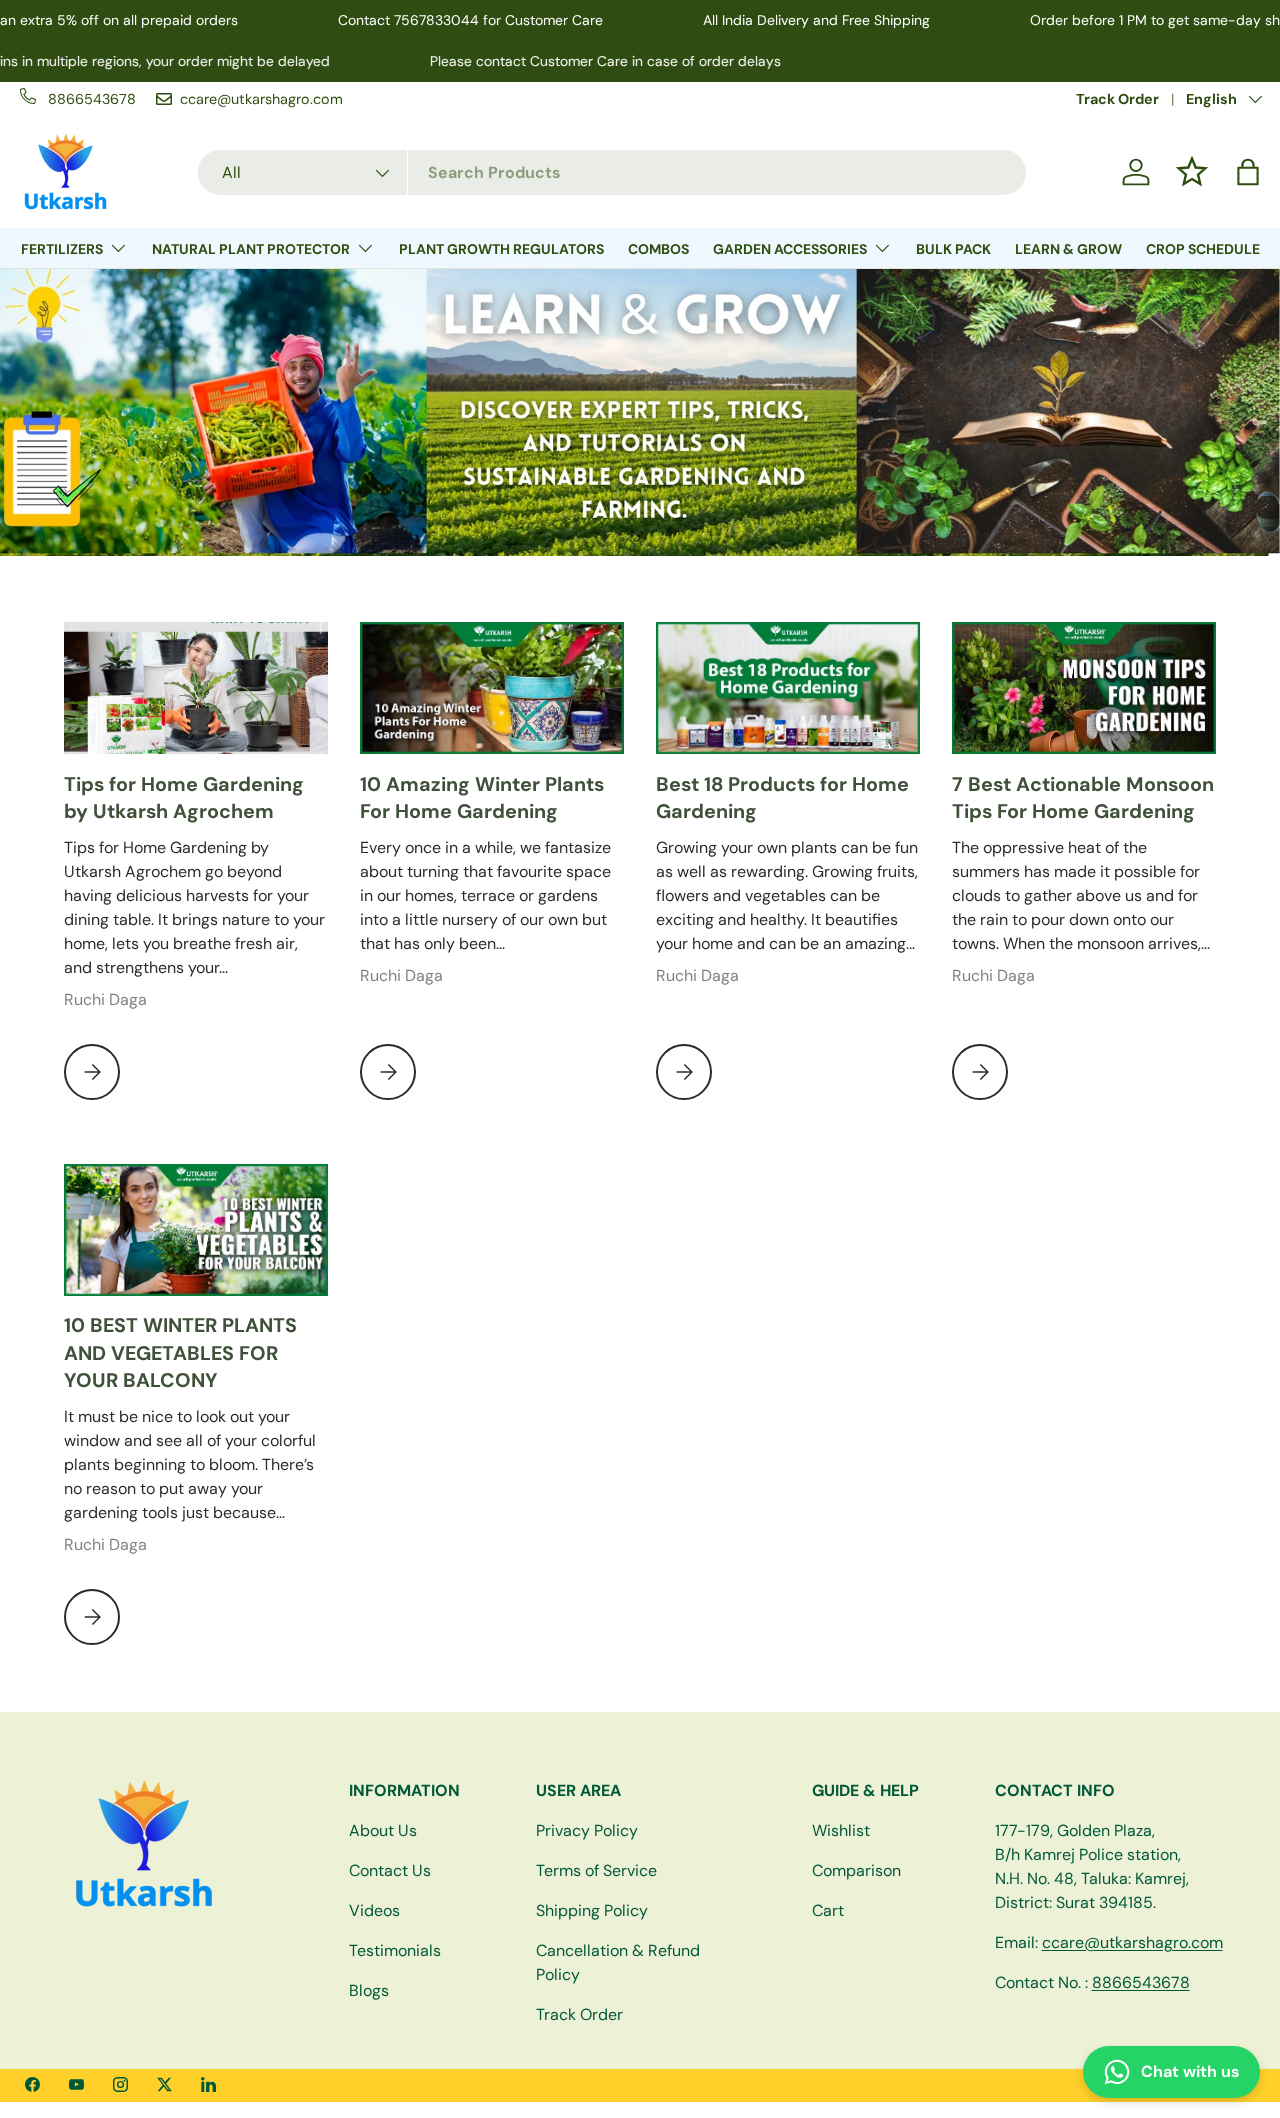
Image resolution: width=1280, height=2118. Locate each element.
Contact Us (390, 1870)
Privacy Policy (587, 1830)
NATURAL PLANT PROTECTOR (251, 249)
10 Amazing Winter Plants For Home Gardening (482, 798)
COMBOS (658, 249)
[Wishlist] (1192, 172)
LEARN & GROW (1068, 249)
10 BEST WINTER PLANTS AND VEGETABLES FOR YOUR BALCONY (180, 1352)
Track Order (1117, 99)
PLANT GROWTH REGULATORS (501, 249)
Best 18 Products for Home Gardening (782, 798)
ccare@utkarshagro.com (1132, 1942)
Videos (374, 1910)
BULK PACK (953, 249)
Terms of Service (596, 1870)
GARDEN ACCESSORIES (790, 249)
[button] (1248, 172)
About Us (383, 1830)
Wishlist (841, 1830)
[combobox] (612, 172)
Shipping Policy (592, 1910)
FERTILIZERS (62, 249)
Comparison (856, 1870)
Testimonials (395, 1950)
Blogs (369, 1990)
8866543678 (1141, 1982)
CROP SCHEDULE (1203, 249)
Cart (828, 1910)
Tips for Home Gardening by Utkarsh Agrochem (184, 798)
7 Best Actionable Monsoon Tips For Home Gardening (1083, 798)
